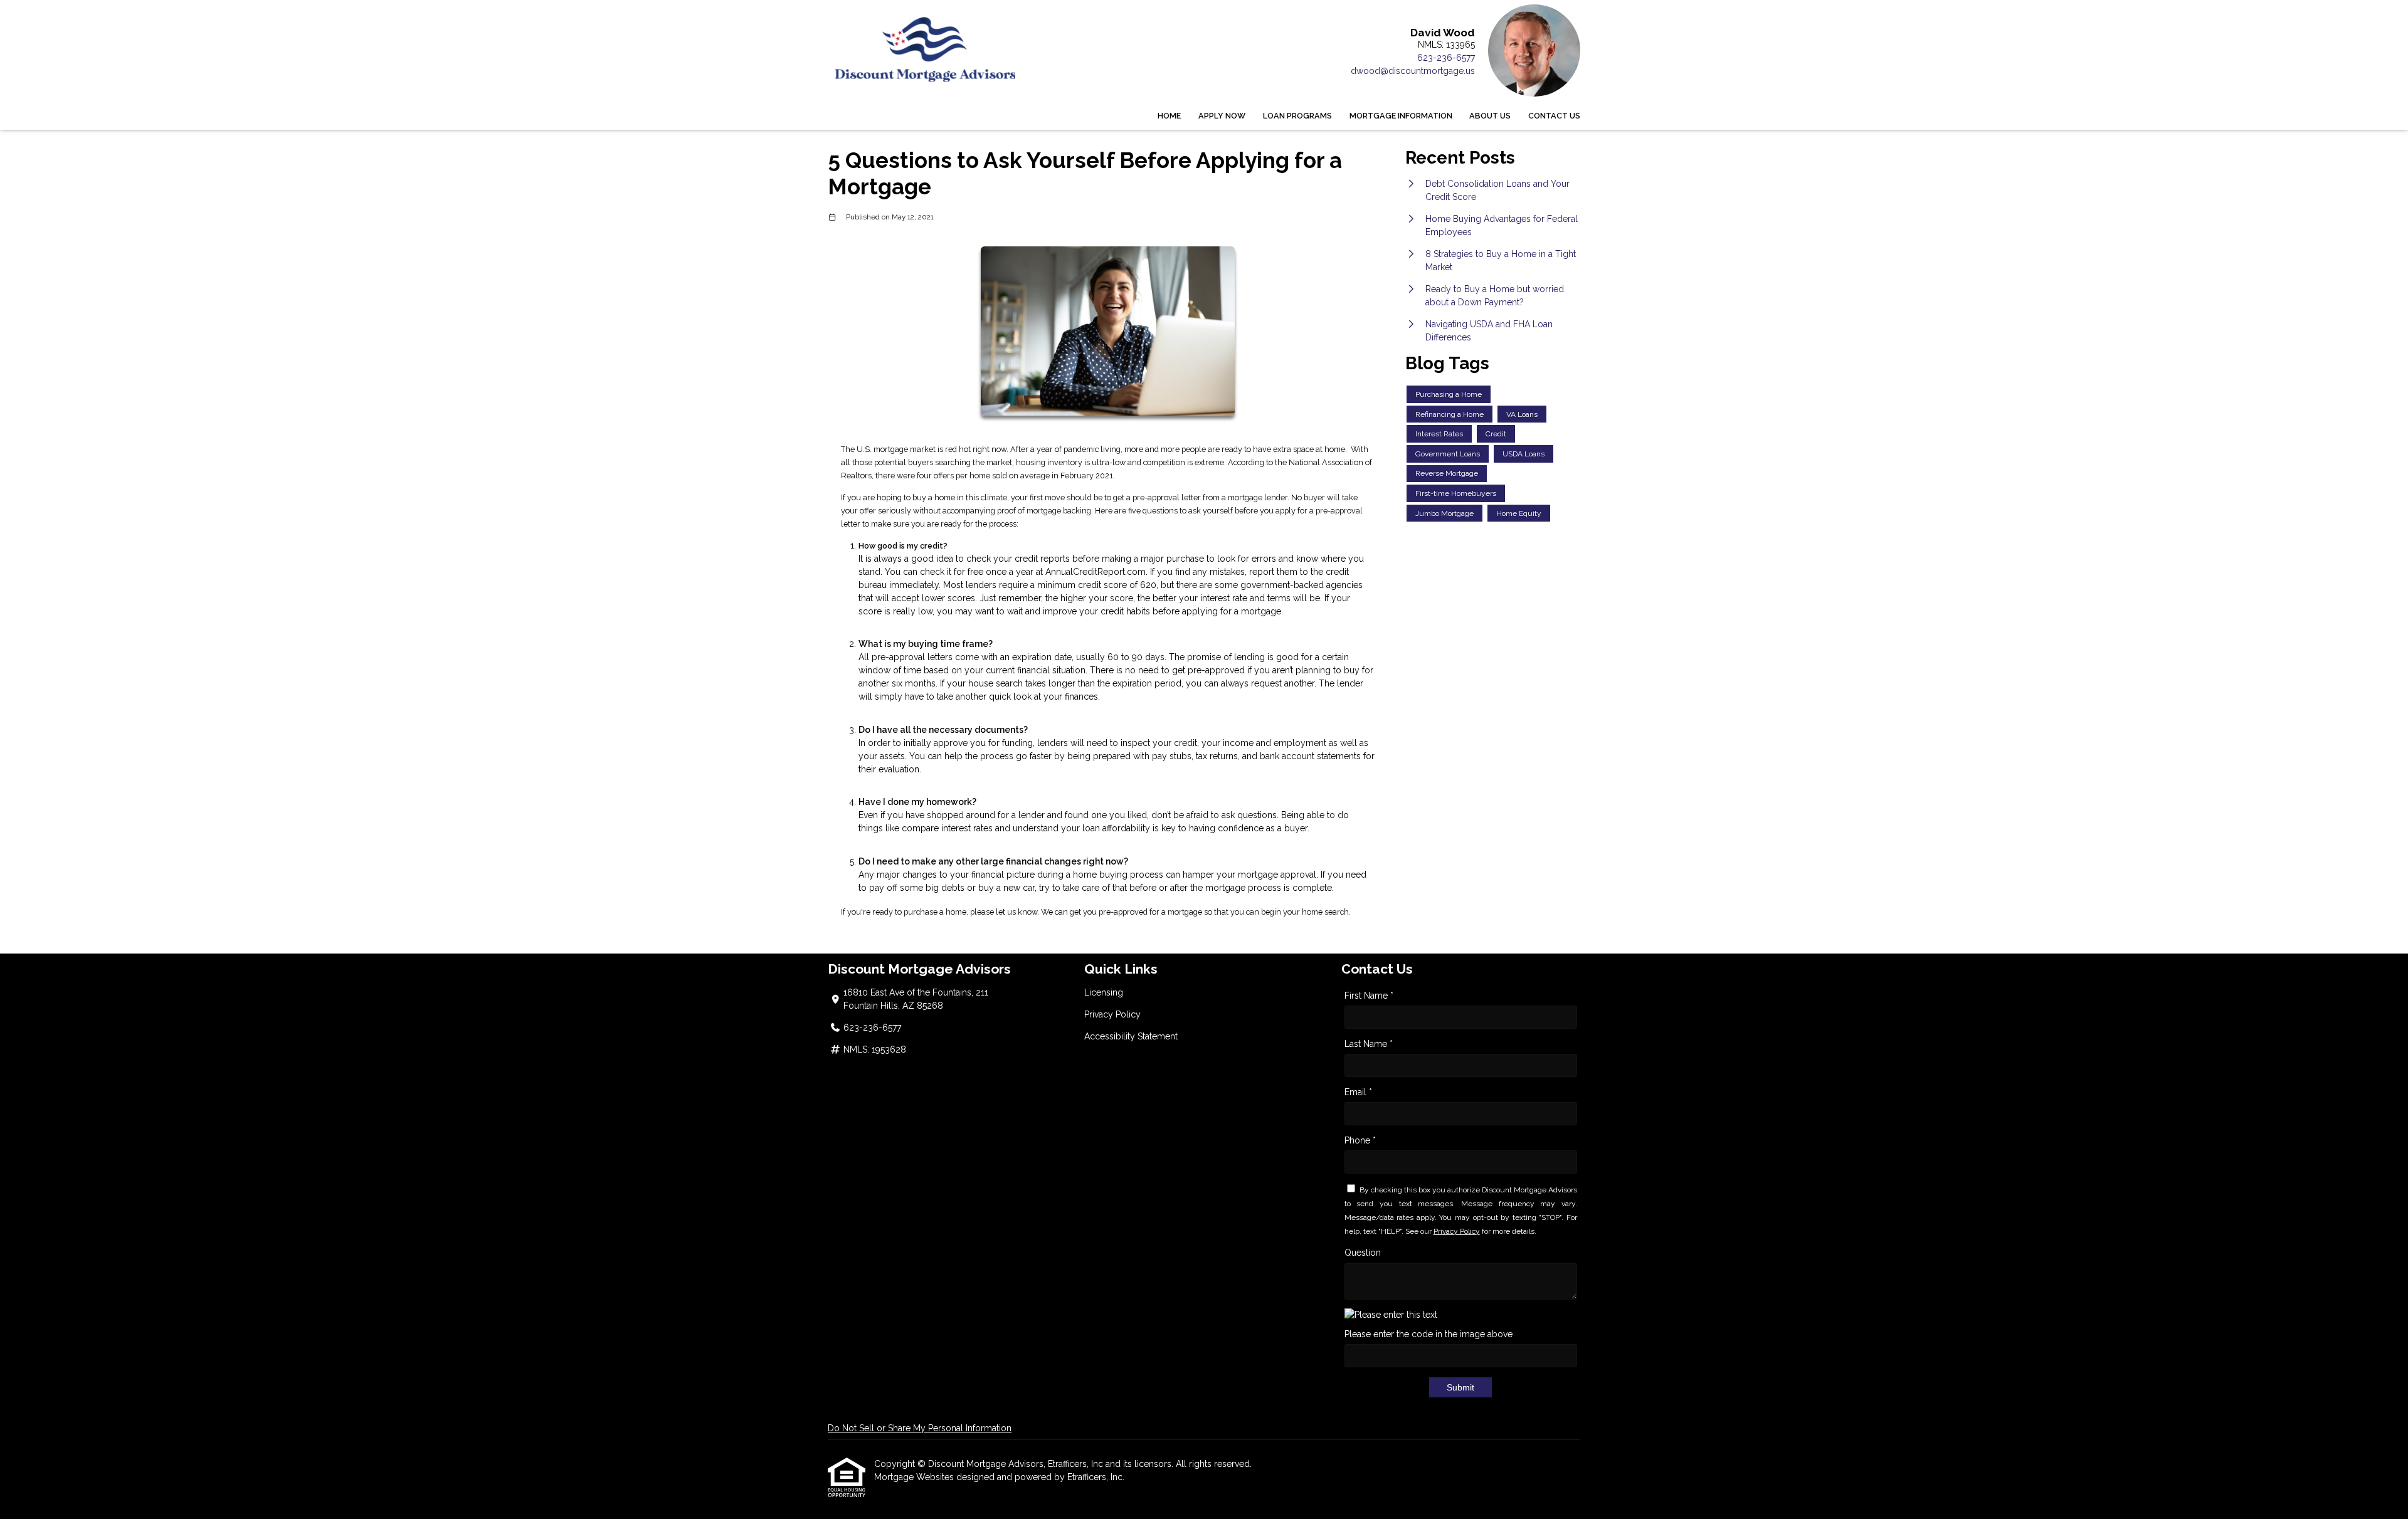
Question (1363, 1253)
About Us (1490, 116)
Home (1169, 116)
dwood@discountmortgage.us (1413, 71)
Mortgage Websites (915, 1477)
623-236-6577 (1446, 58)
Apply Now (1222, 116)
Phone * (1360, 1140)
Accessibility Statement (1131, 1036)
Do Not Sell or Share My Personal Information (920, 1428)
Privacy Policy (1112, 1014)
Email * (1358, 1092)
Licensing (1104, 992)
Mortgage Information (1401, 116)
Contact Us (1554, 116)
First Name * (1369, 996)
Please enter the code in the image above (1428, 1334)
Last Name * (1369, 1044)
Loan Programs (1297, 116)
